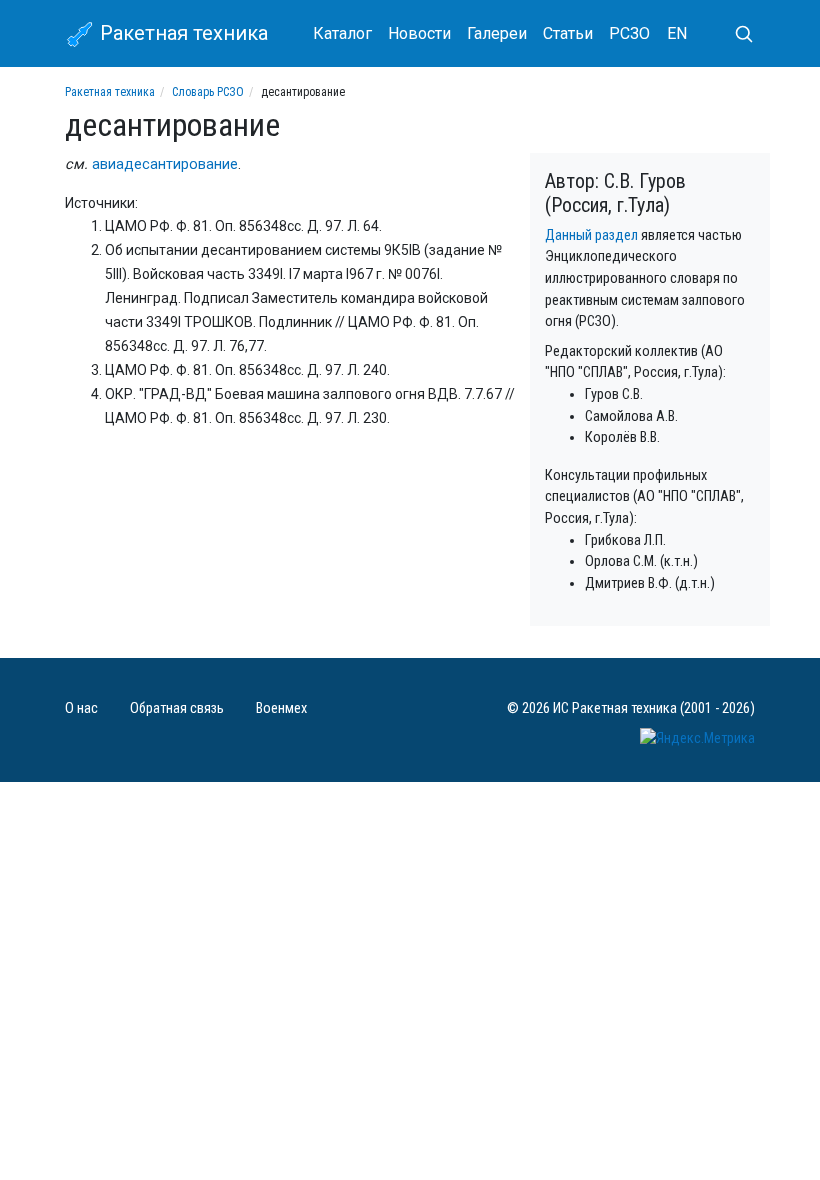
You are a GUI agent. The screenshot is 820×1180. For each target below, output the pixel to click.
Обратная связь (177, 708)
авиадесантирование (165, 164)
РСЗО (629, 33)
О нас (81, 708)
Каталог (342, 33)
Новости (419, 33)
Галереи (497, 33)
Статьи (568, 33)
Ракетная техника (181, 33)
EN (677, 33)
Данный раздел (591, 235)
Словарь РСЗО (208, 92)
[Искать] (736, 34)
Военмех (281, 708)
